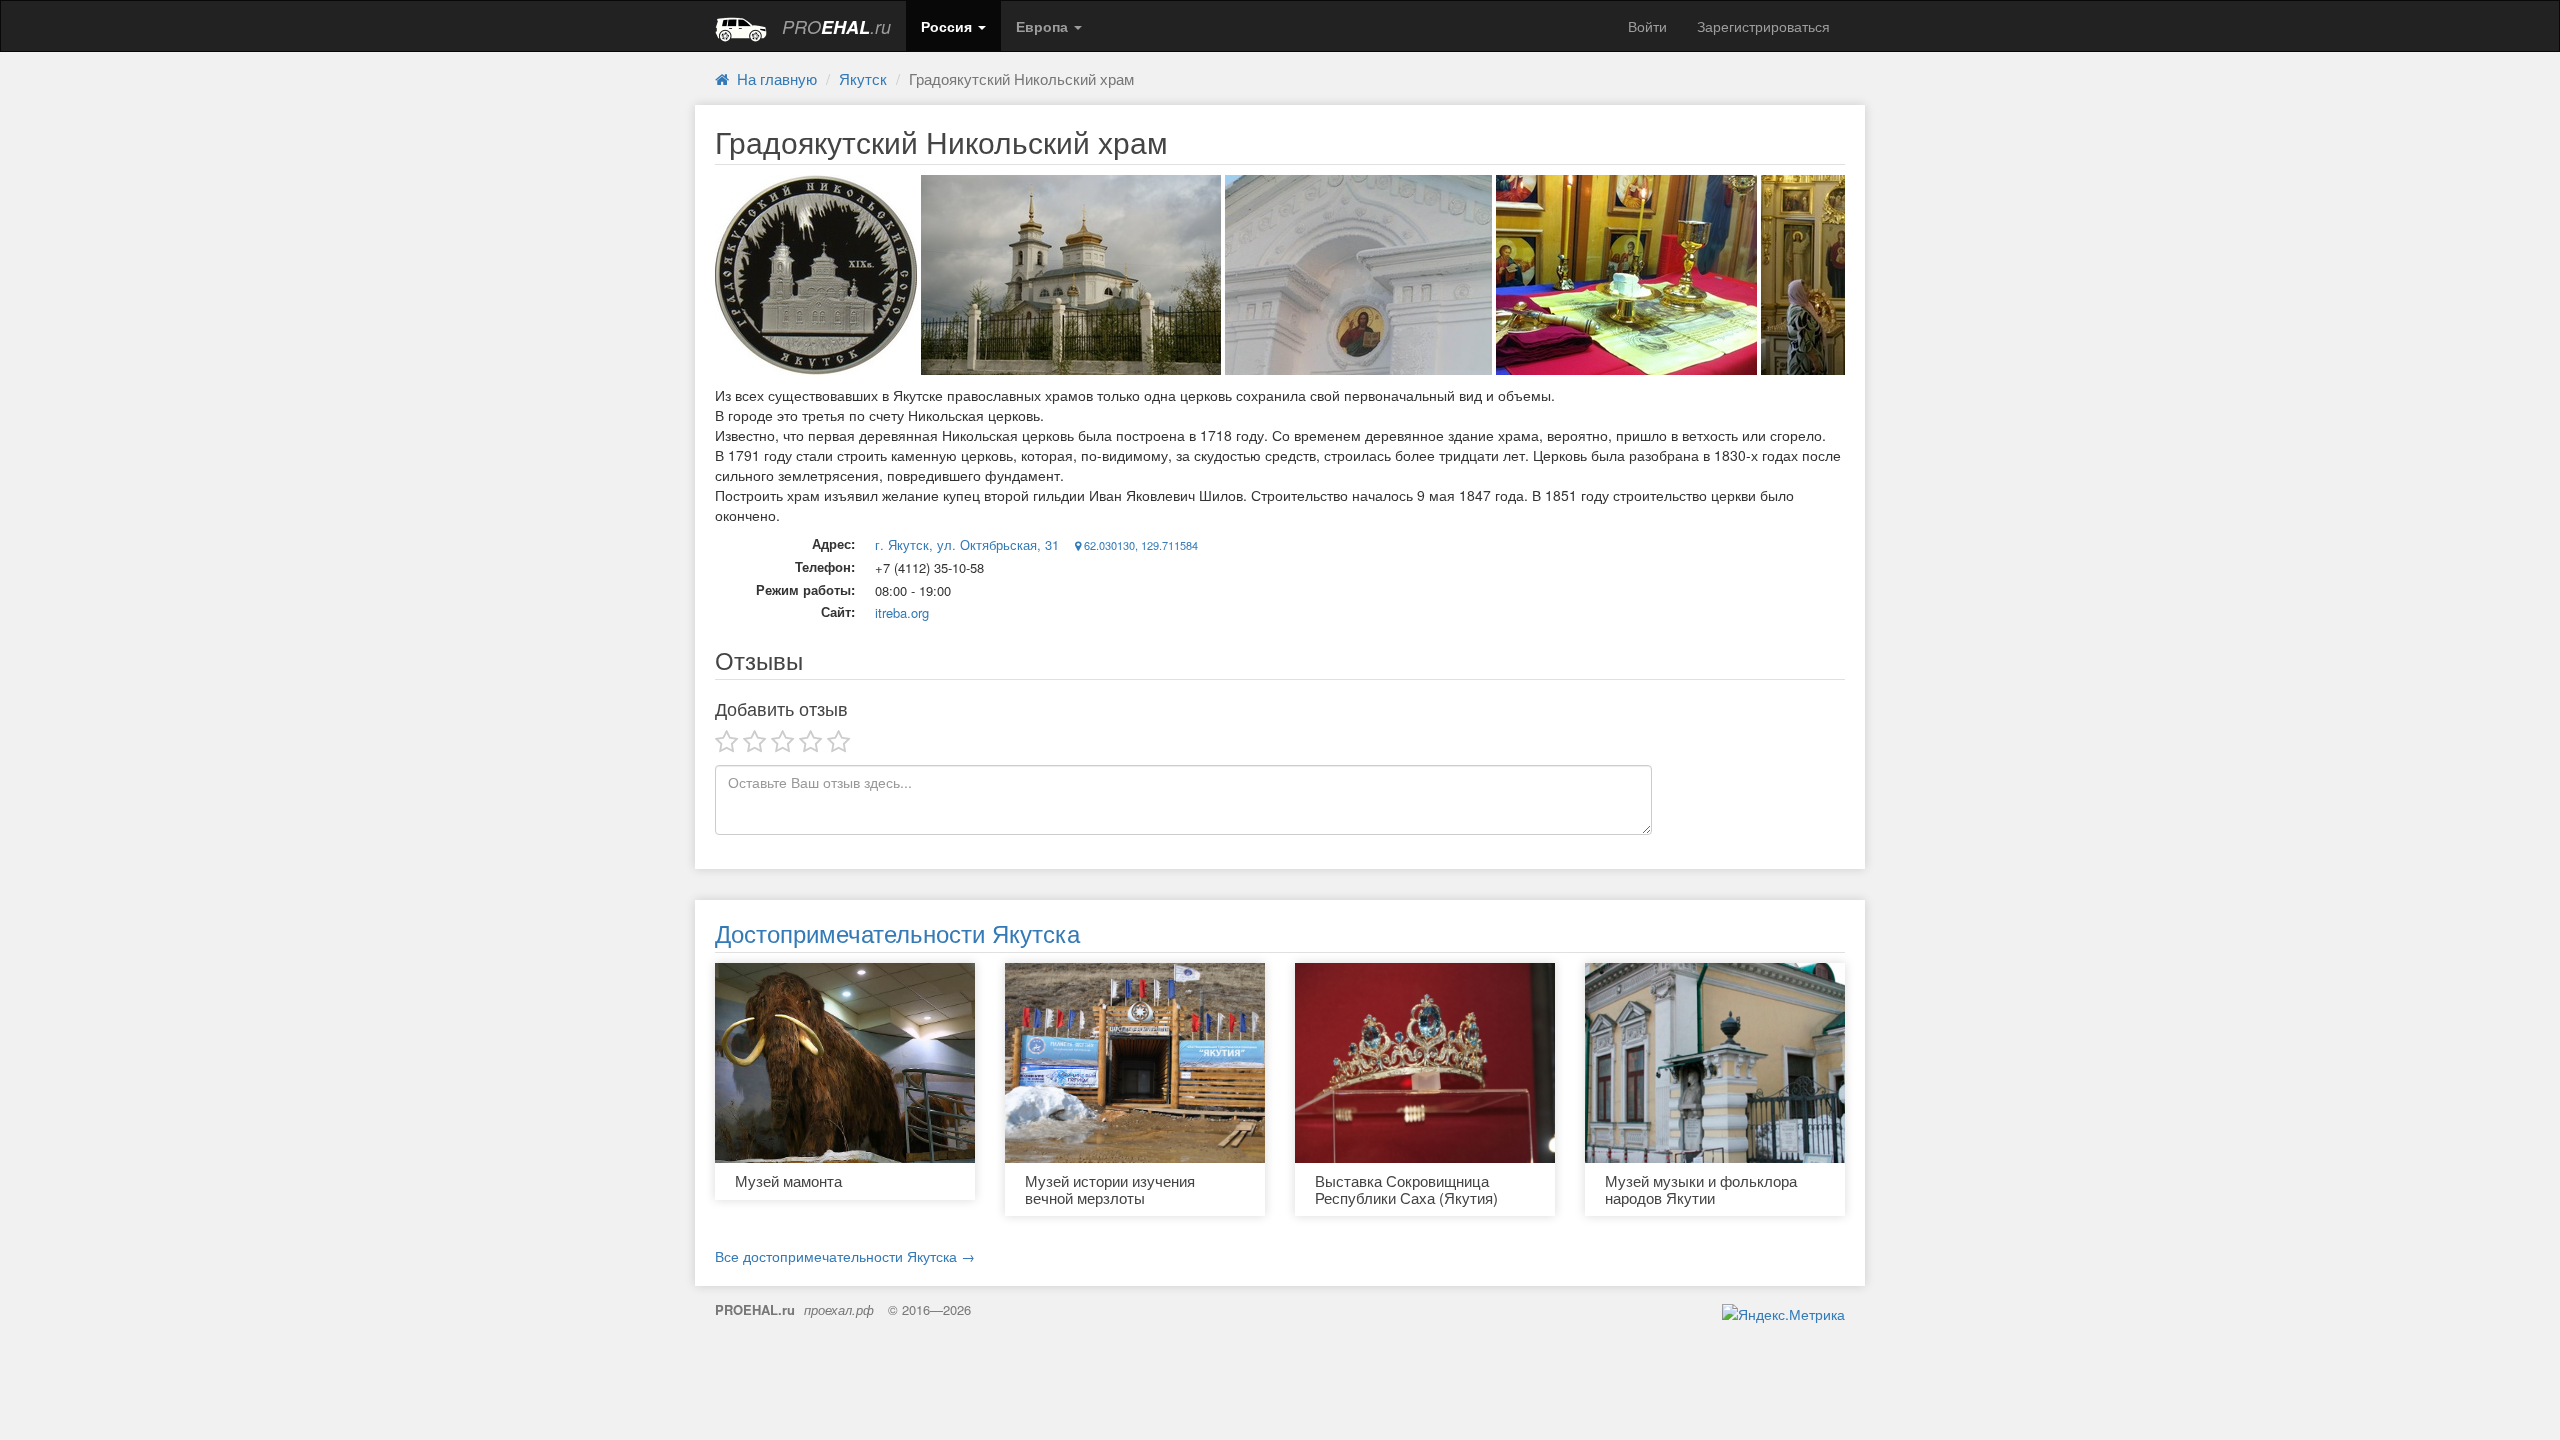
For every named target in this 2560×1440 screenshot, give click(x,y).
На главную (773, 78)
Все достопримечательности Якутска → (845, 1256)
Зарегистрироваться (1763, 26)
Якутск (863, 78)
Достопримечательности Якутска (897, 932)
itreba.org (902, 612)
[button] (953, 26)
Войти (1647, 26)
